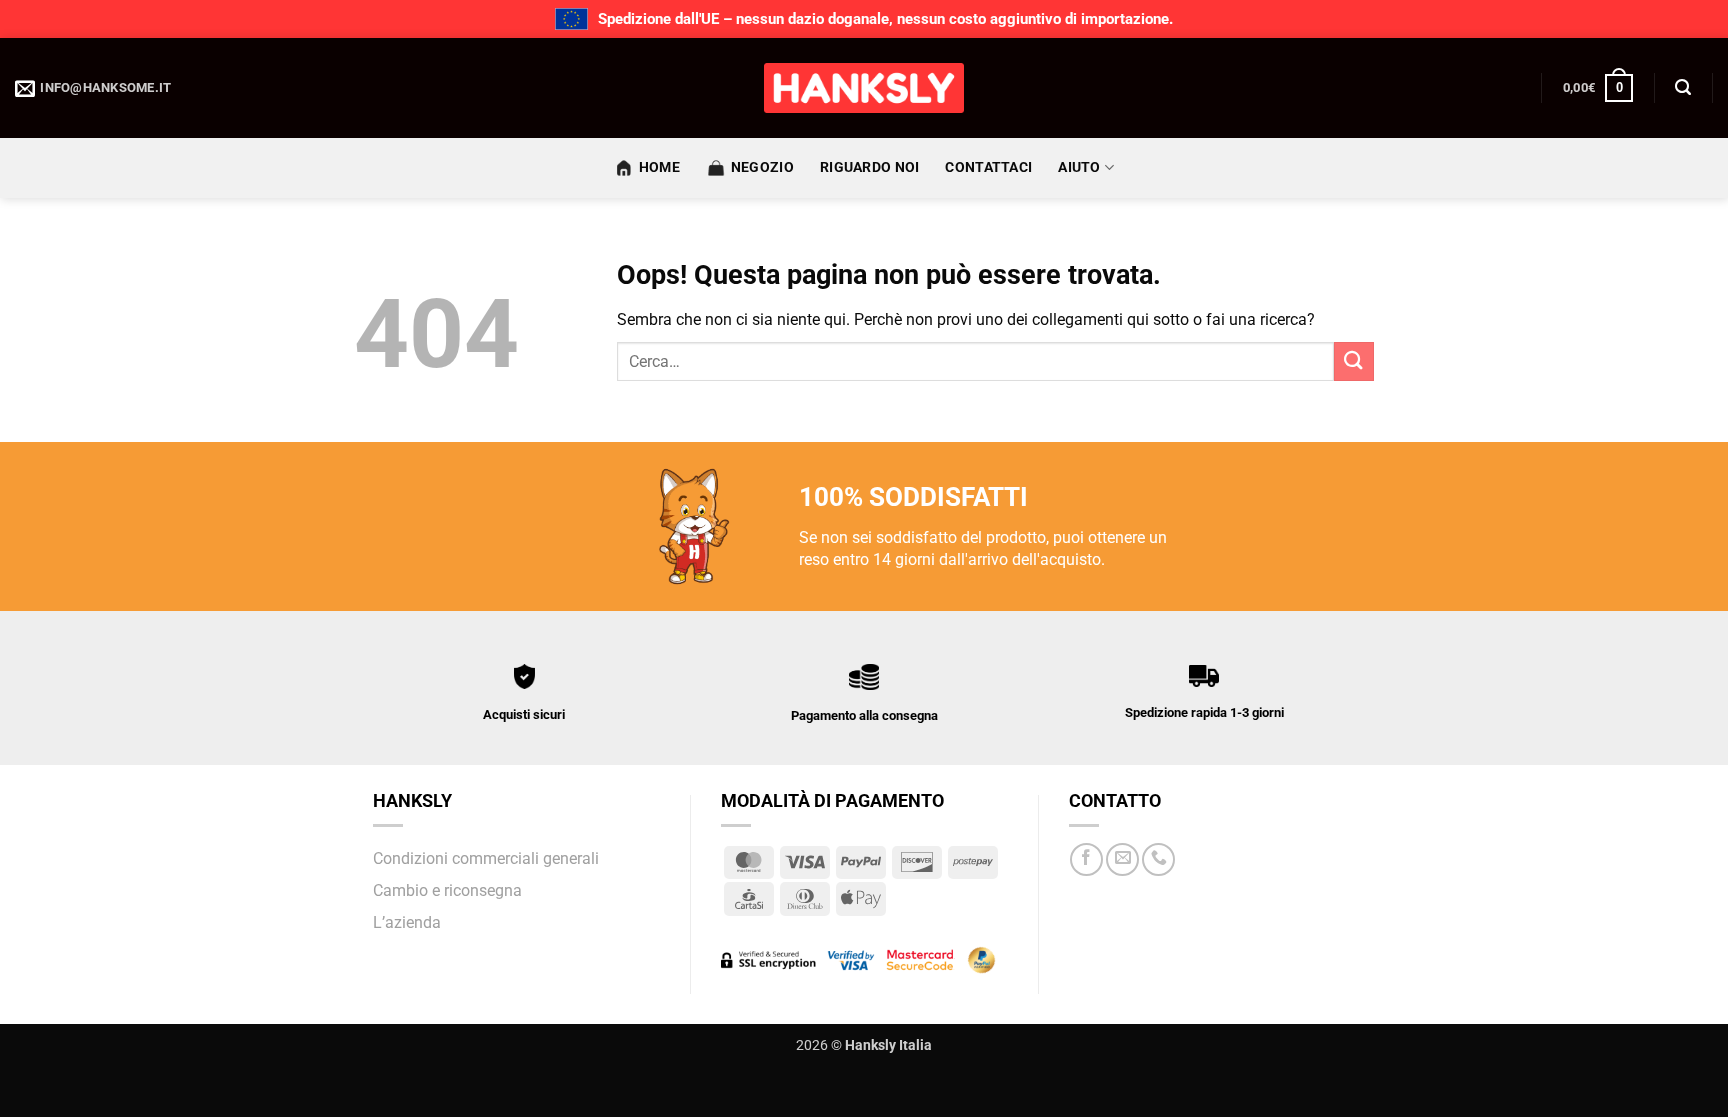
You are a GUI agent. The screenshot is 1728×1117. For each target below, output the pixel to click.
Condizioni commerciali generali (486, 858)
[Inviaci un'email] (1122, 859)
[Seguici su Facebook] (1086, 859)
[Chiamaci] (1158, 859)
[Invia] (1354, 361)
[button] (1598, 88)
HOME (659, 167)
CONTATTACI (988, 167)
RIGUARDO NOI (869, 167)
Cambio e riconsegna (447, 890)
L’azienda (407, 922)
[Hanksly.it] (864, 88)
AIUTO (1079, 167)
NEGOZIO (762, 167)
